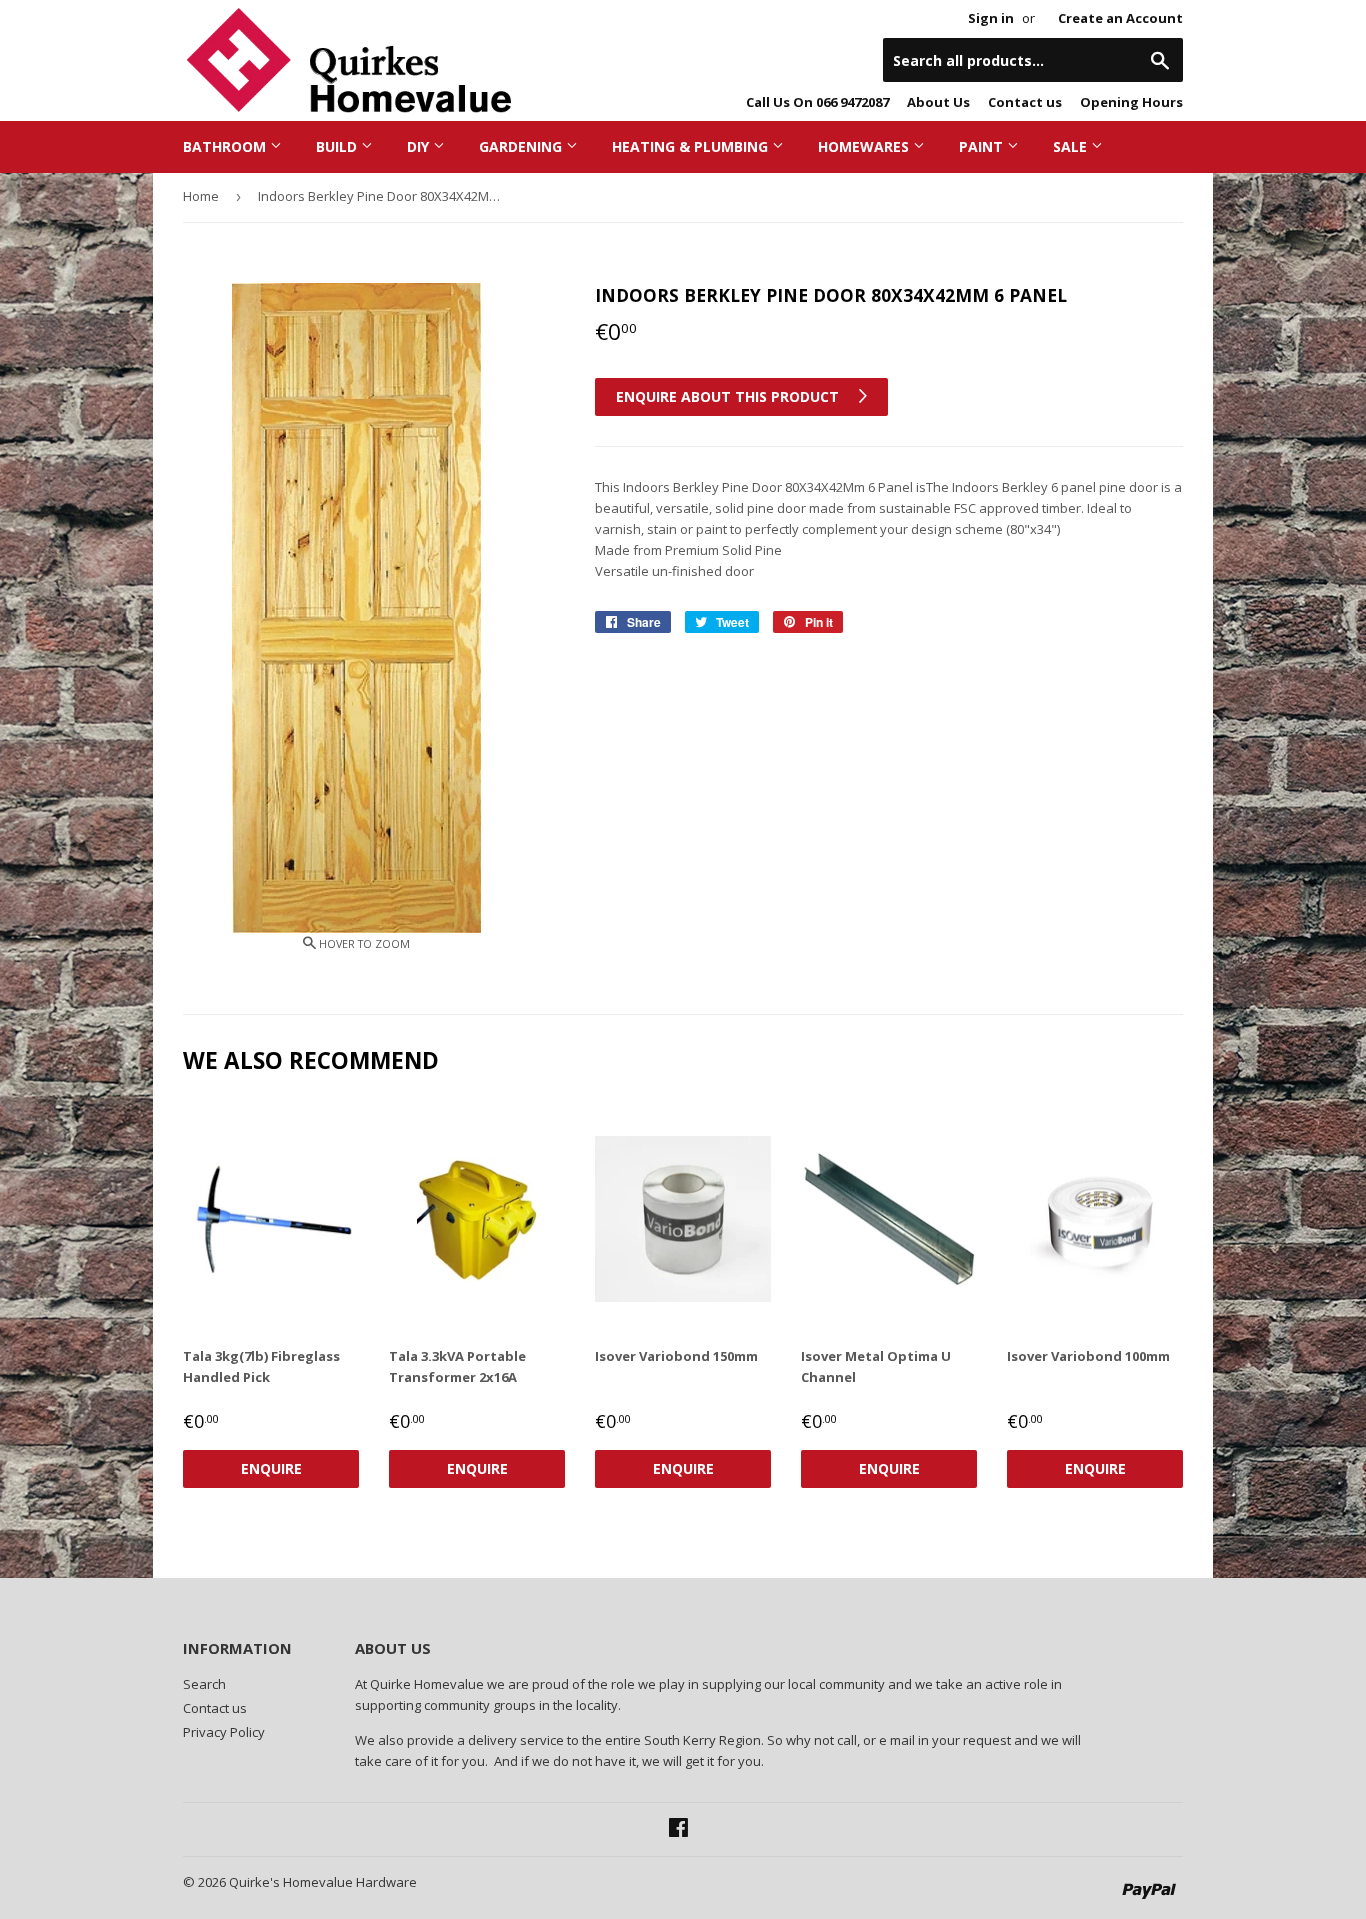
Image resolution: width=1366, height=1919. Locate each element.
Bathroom (226, 146)
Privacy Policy (224, 1732)
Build (338, 146)
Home (201, 196)
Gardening (522, 146)
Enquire (271, 1468)
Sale (1072, 146)
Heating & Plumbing (692, 146)
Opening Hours (1131, 102)
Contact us (1025, 102)
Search (204, 1684)
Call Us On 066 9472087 (817, 102)
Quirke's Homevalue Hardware (323, 1882)
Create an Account (1120, 18)
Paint (983, 146)
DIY (420, 146)
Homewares (865, 146)
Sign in (991, 18)
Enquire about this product (729, 396)
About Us (938, 102)
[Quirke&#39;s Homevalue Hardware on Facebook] (678, 1830)
